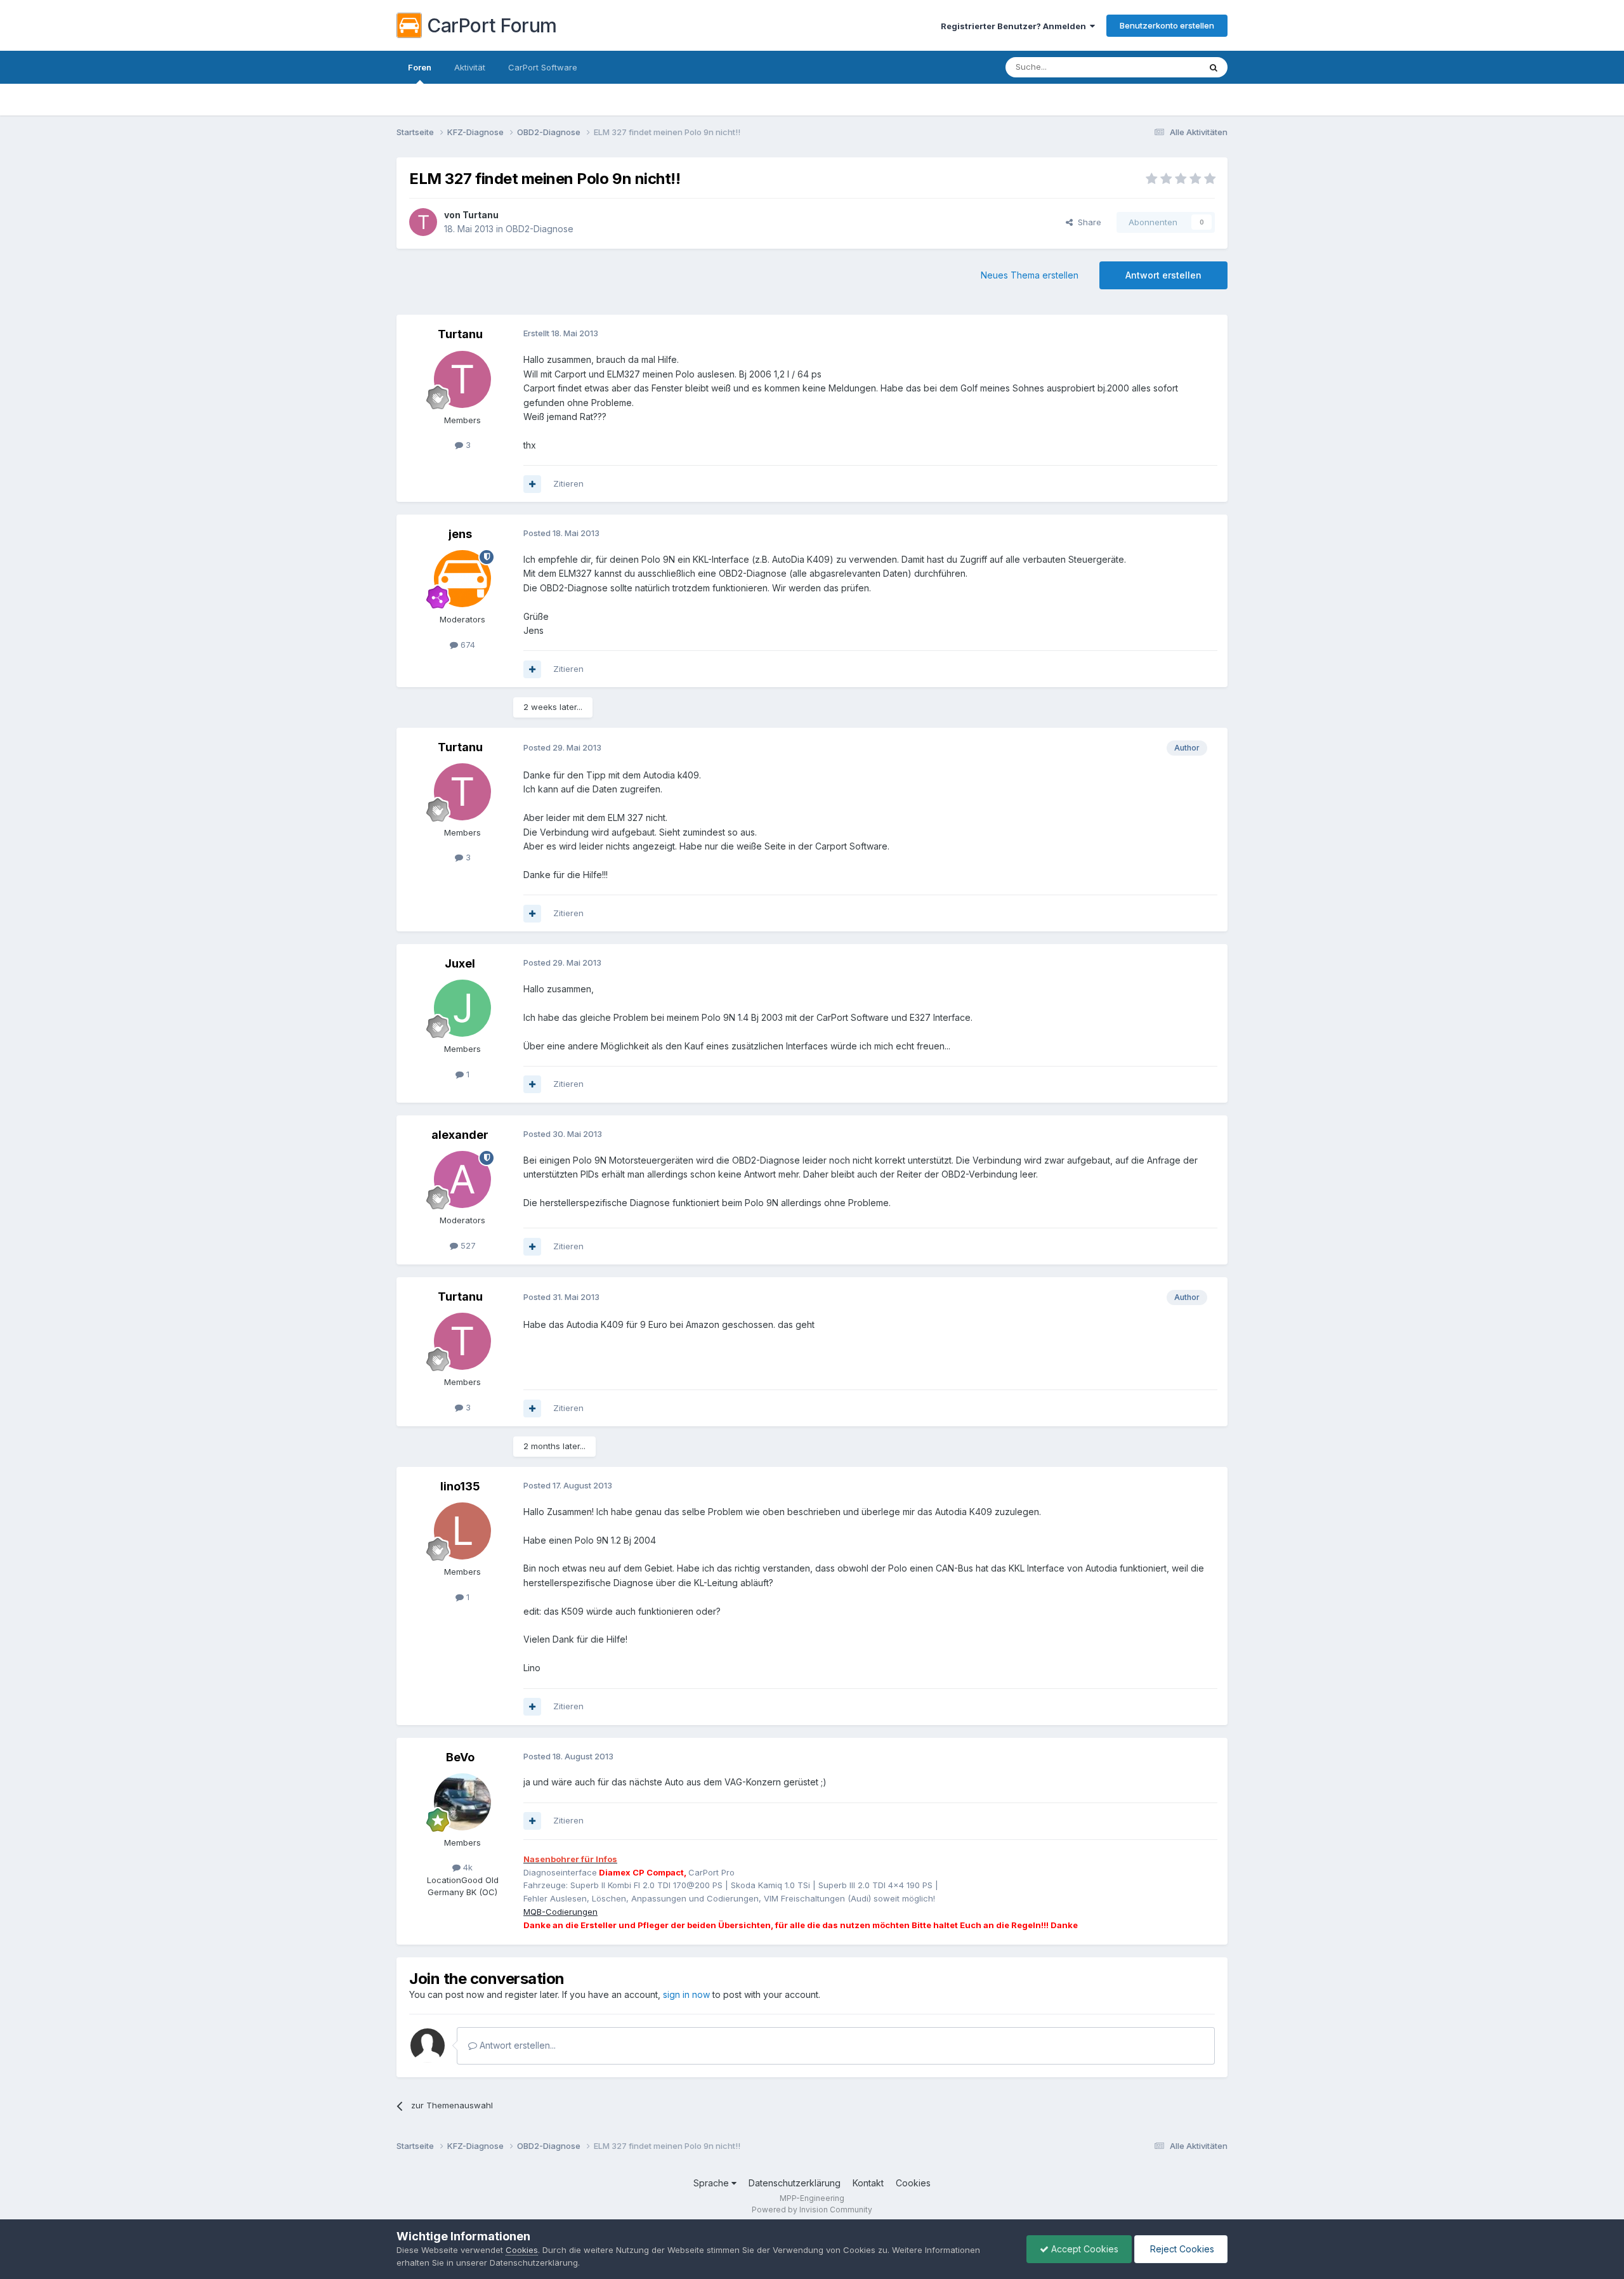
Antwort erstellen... (516, 2045)
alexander (460, 1135)
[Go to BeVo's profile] (462, 1802)
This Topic (1162, 67)
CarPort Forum (492, 25)
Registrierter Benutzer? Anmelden (1015, 26)
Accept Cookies (1084, 2249)
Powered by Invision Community (812, 2210)
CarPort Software (543, 67)
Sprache (712, 2183)
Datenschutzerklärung (795, 2183)
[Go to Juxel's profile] (462, 1008)
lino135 (460, 1486)
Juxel (460, 963)
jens (460, 534)
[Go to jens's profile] (462, 579)
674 (467, 645)
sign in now (686, 1994)
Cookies (913, 2183)
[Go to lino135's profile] (462, 1531)
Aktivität (470, 67)
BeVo (460, 1757)
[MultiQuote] (532, 484)
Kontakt (868, 2183)
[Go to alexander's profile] (462, 1179)
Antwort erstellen (1163, 275)
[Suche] (1214, 67)
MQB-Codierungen (560, 1912)
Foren (420, 67)
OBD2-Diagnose (540, 229)
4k (467, 1867)
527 (467, 1245)
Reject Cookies (1181, 2249)
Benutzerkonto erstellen (1167, 25)
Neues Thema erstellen (1030, 275)
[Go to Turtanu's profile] (423, 222)
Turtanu (481, 215)
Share (1087, 222)
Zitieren (568, 483)
